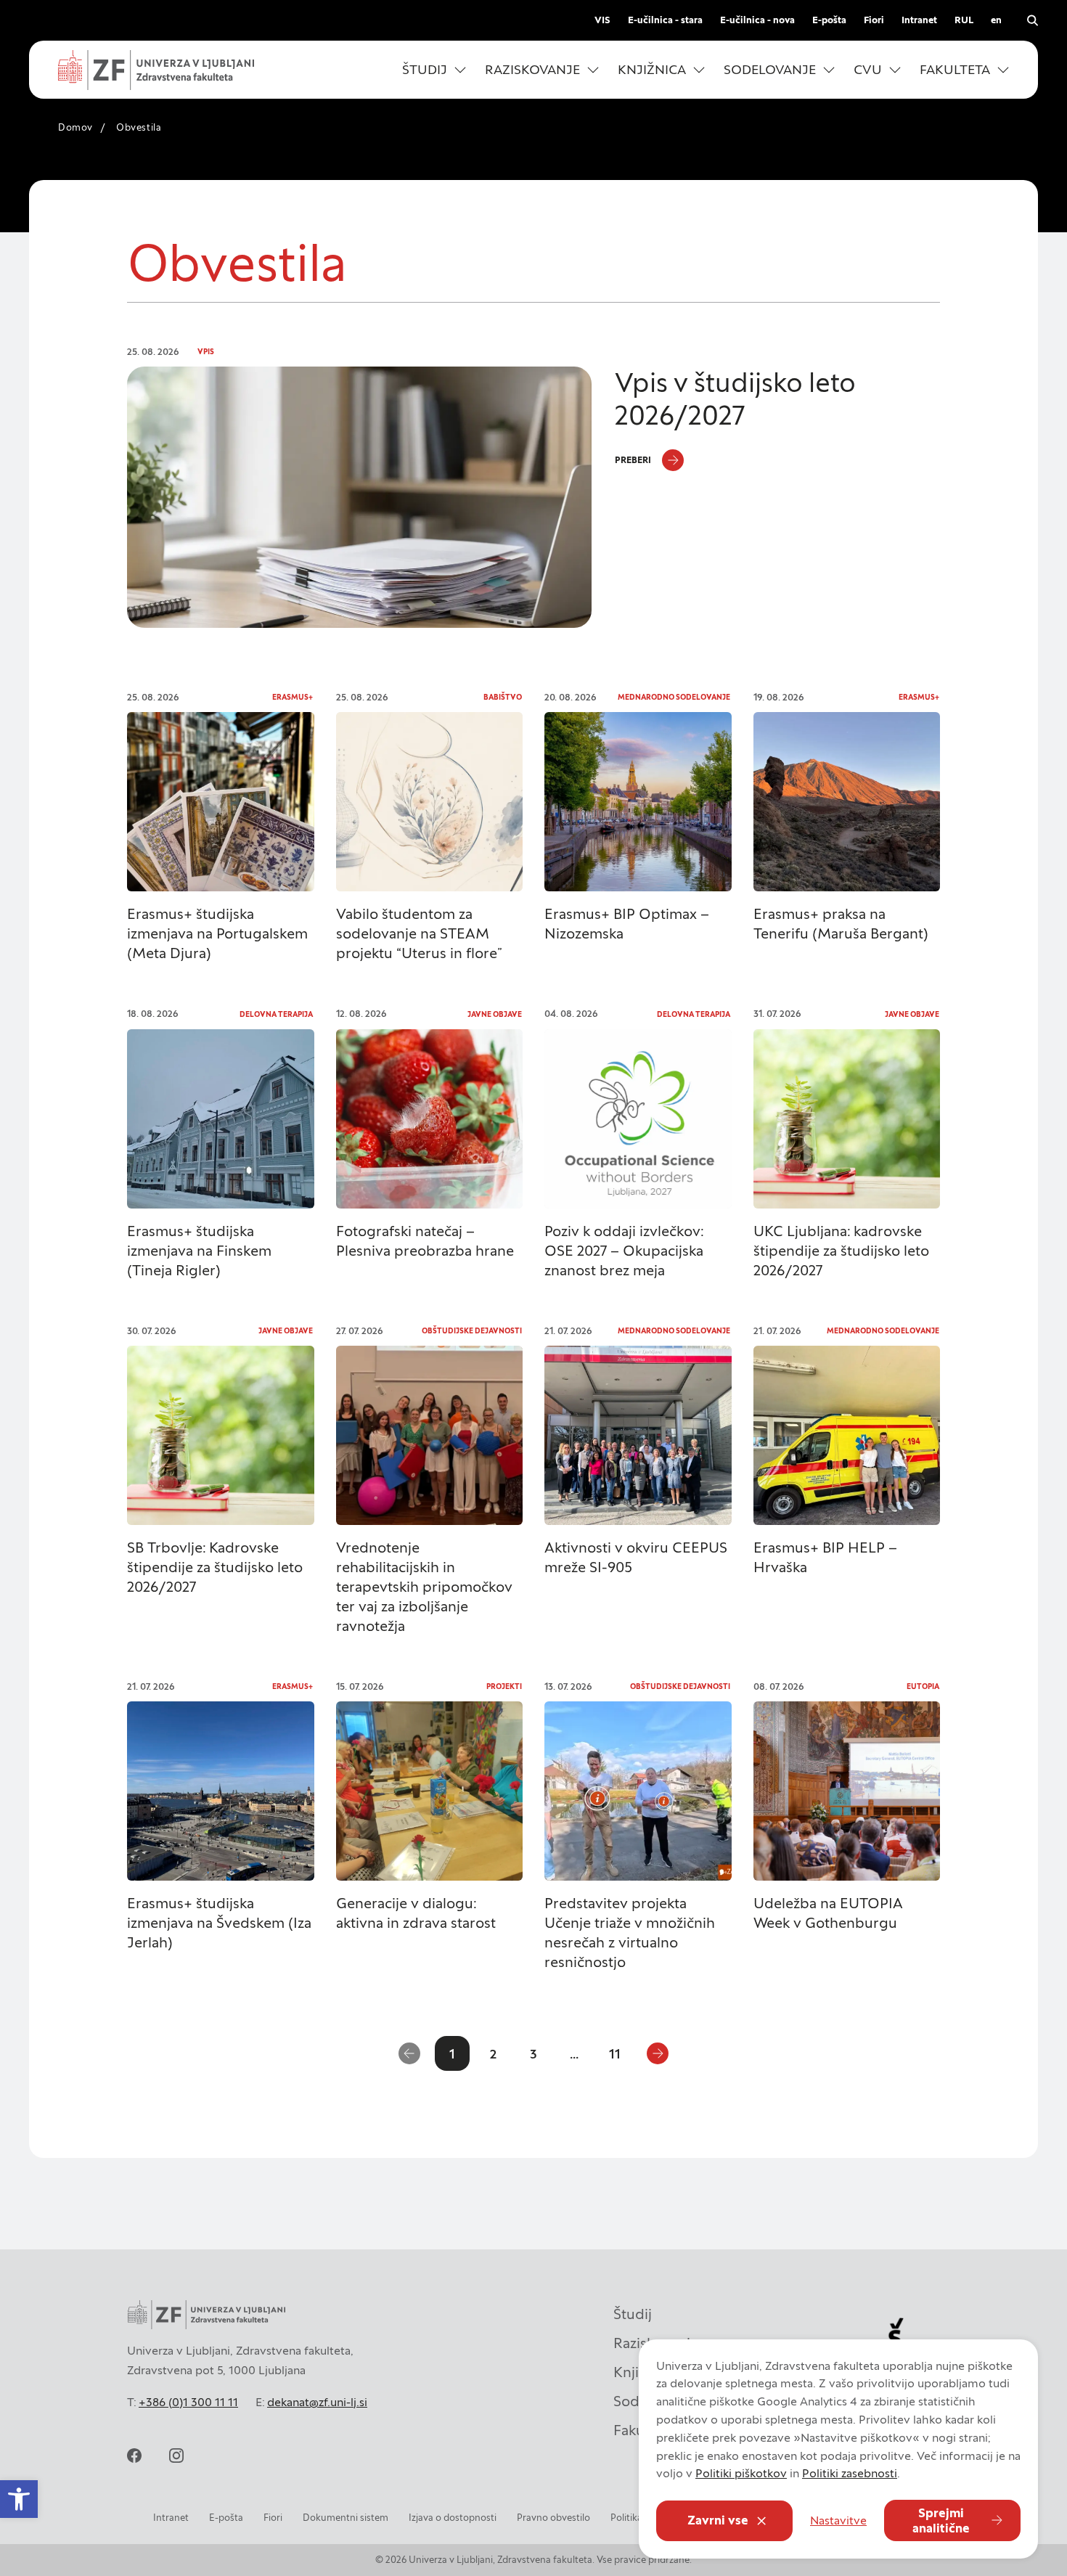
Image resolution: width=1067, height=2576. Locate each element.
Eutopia (923, 1686)
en (996, 20)
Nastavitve (838, 2520)
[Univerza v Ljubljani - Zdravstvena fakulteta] (156, 70)
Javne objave (495, 1014)
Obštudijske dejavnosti (472, 1331)
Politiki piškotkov (741, 2473)
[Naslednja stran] (658, 2053)
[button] (434, 70)
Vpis (206, 352)
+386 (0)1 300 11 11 (188, 2402)
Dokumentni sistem (346, 2518)
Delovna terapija (276, 1014)
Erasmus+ (293, 697)
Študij (633, 2314)
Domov (75, 127)
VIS (602, 20)
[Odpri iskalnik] (1032, 20)
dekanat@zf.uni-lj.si (317, 2402)
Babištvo (503, 697)
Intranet (919, 20)
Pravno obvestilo (553, 2518)
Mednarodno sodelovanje (674, 697)
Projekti (504, 1686)
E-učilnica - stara (665, 20)
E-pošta (829, 20)
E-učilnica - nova (757, 20)
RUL (964, 20)
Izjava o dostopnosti (453, 2518)
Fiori (874, 20)
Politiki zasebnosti (850, 2473)
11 (615, 2054)
